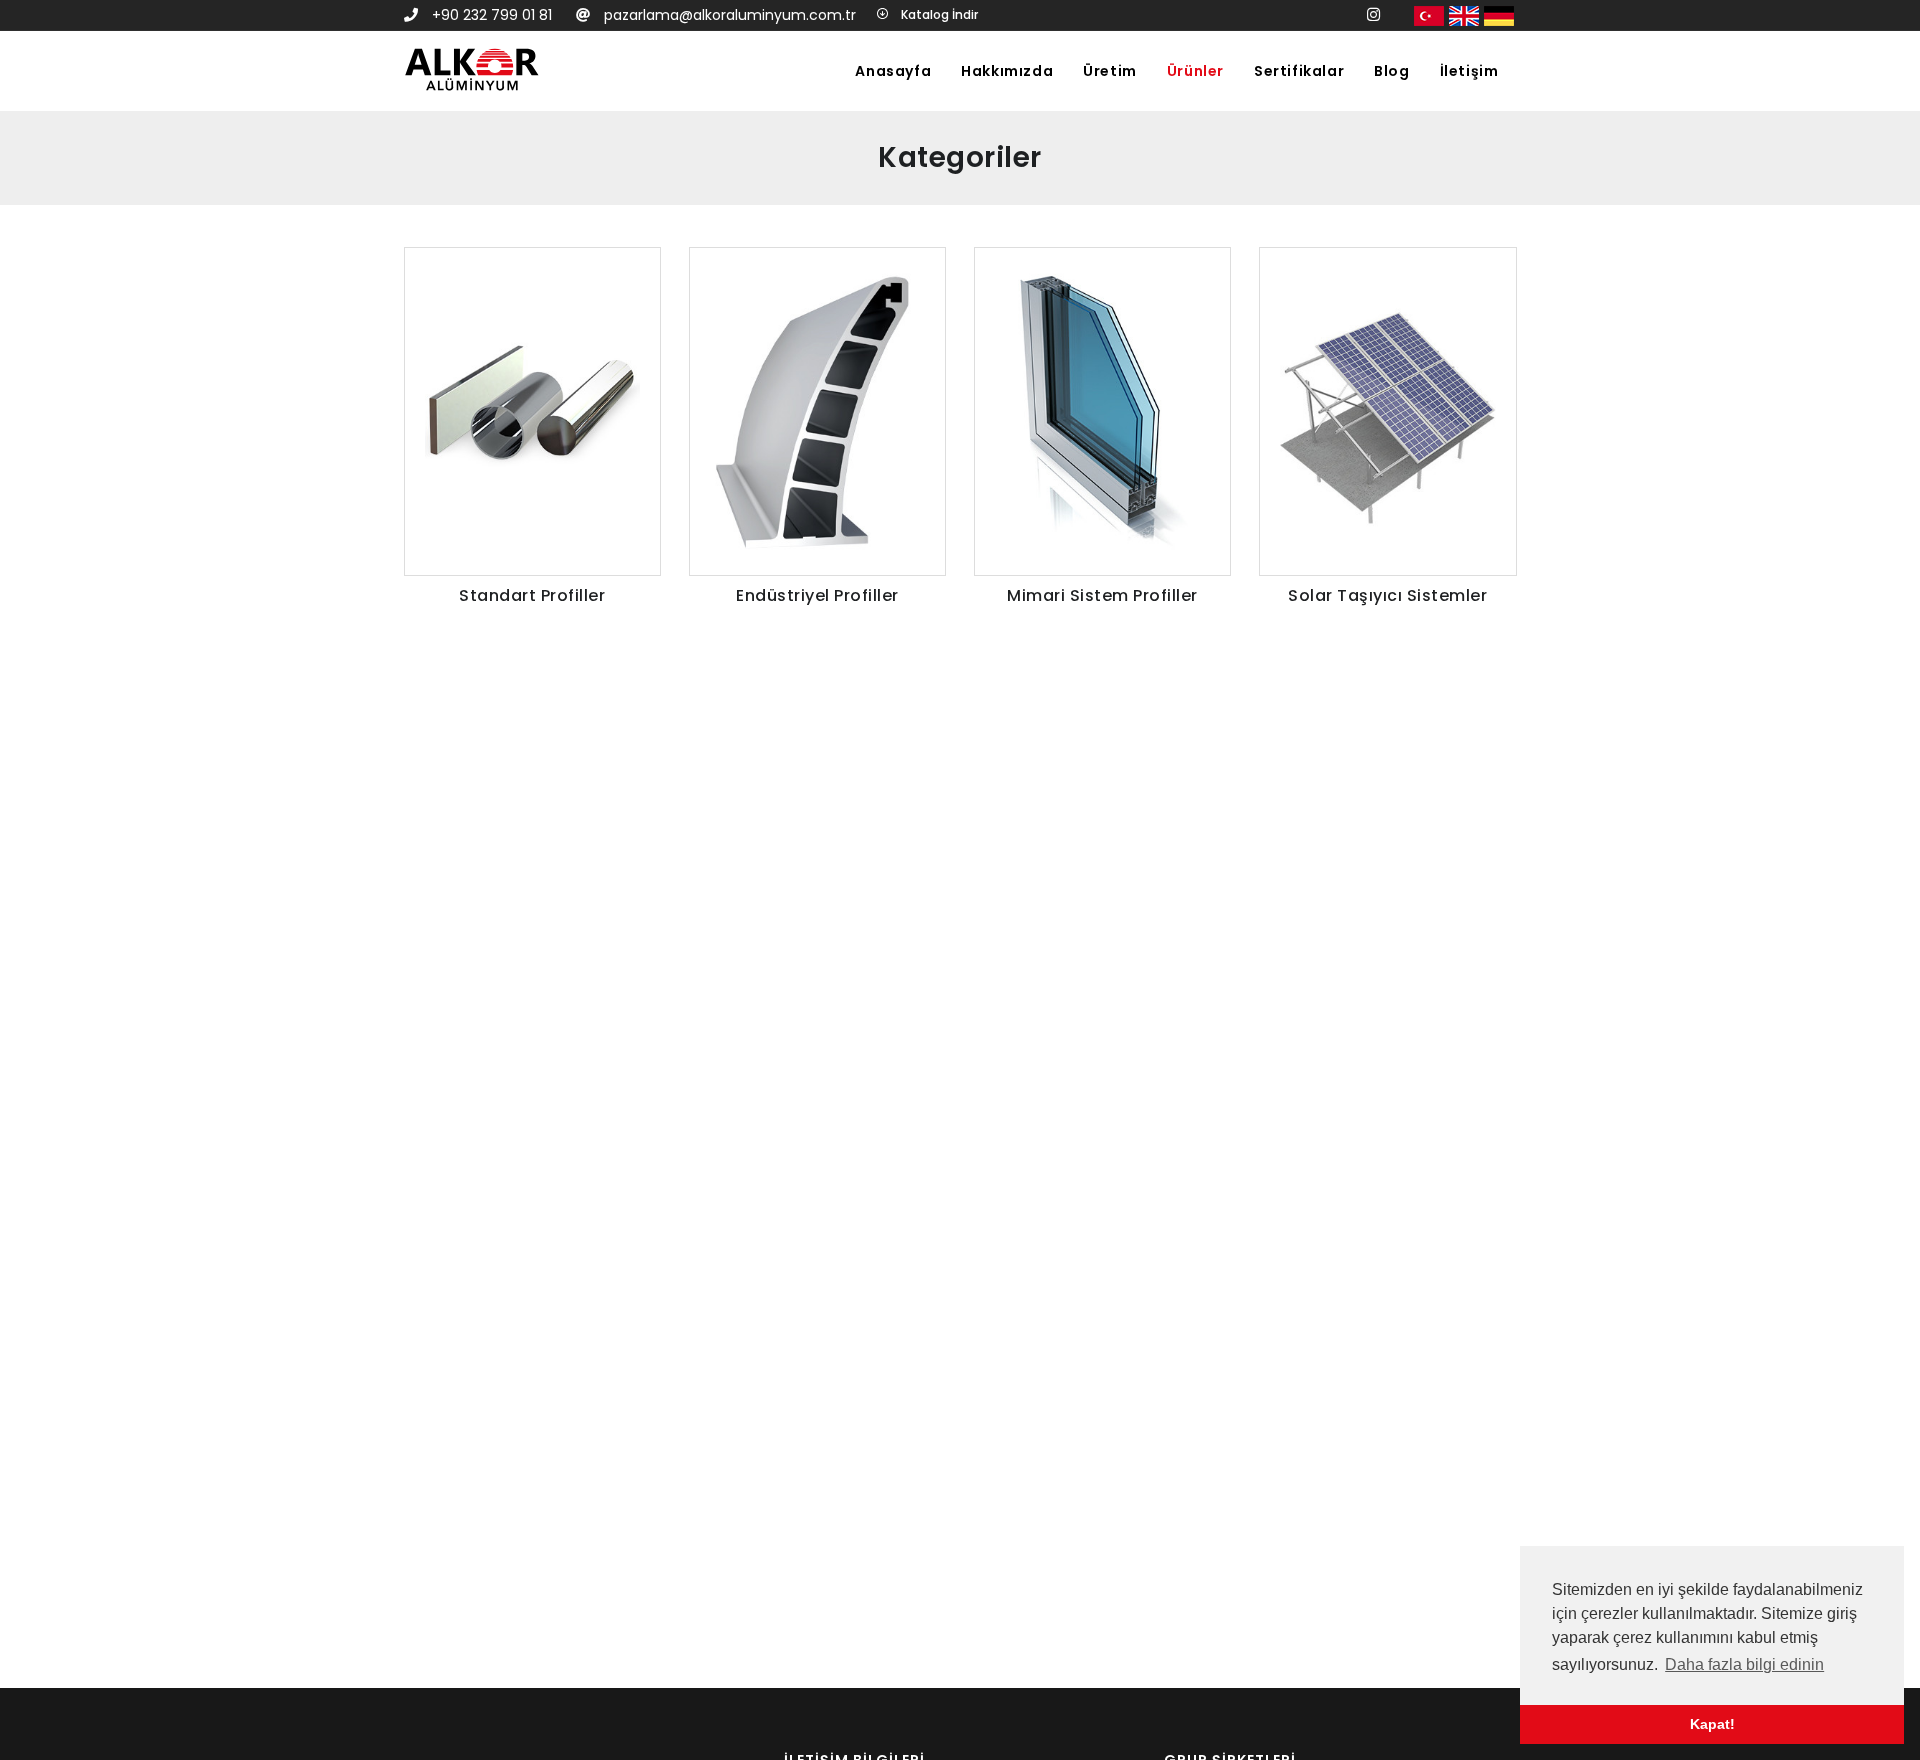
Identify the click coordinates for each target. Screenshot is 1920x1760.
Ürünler (1195, 71)
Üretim (1110, 71)
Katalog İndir (938, 14)
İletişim (1469, 71)
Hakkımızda (1007, 71)
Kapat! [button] (1712, 1724)
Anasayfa (893, 71)
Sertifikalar (1299, 71)
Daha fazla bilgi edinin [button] (1744, 1664)
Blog (1391, 71)
